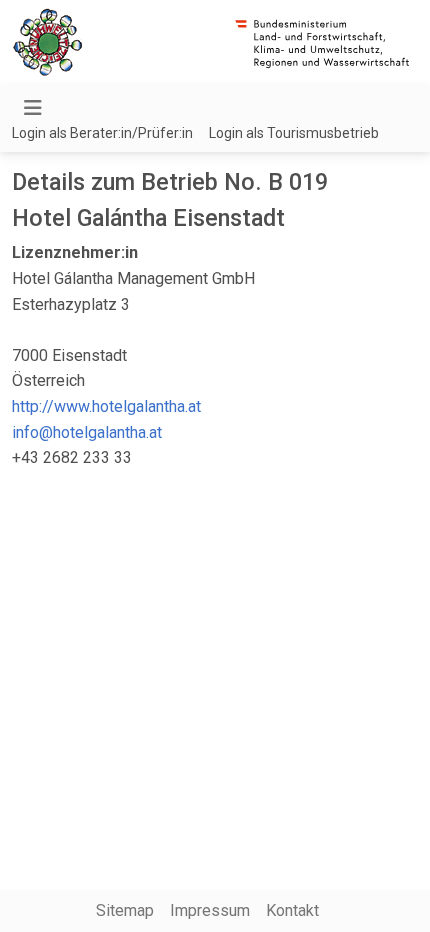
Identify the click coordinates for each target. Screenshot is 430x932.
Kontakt (292, 910)
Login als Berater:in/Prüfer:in (102, 133)
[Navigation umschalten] (33, 108)
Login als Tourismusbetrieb (294, 133)
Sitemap (125, 910)
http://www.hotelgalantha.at (106, 406)
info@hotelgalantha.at (87, 432)
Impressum (210, 910)
